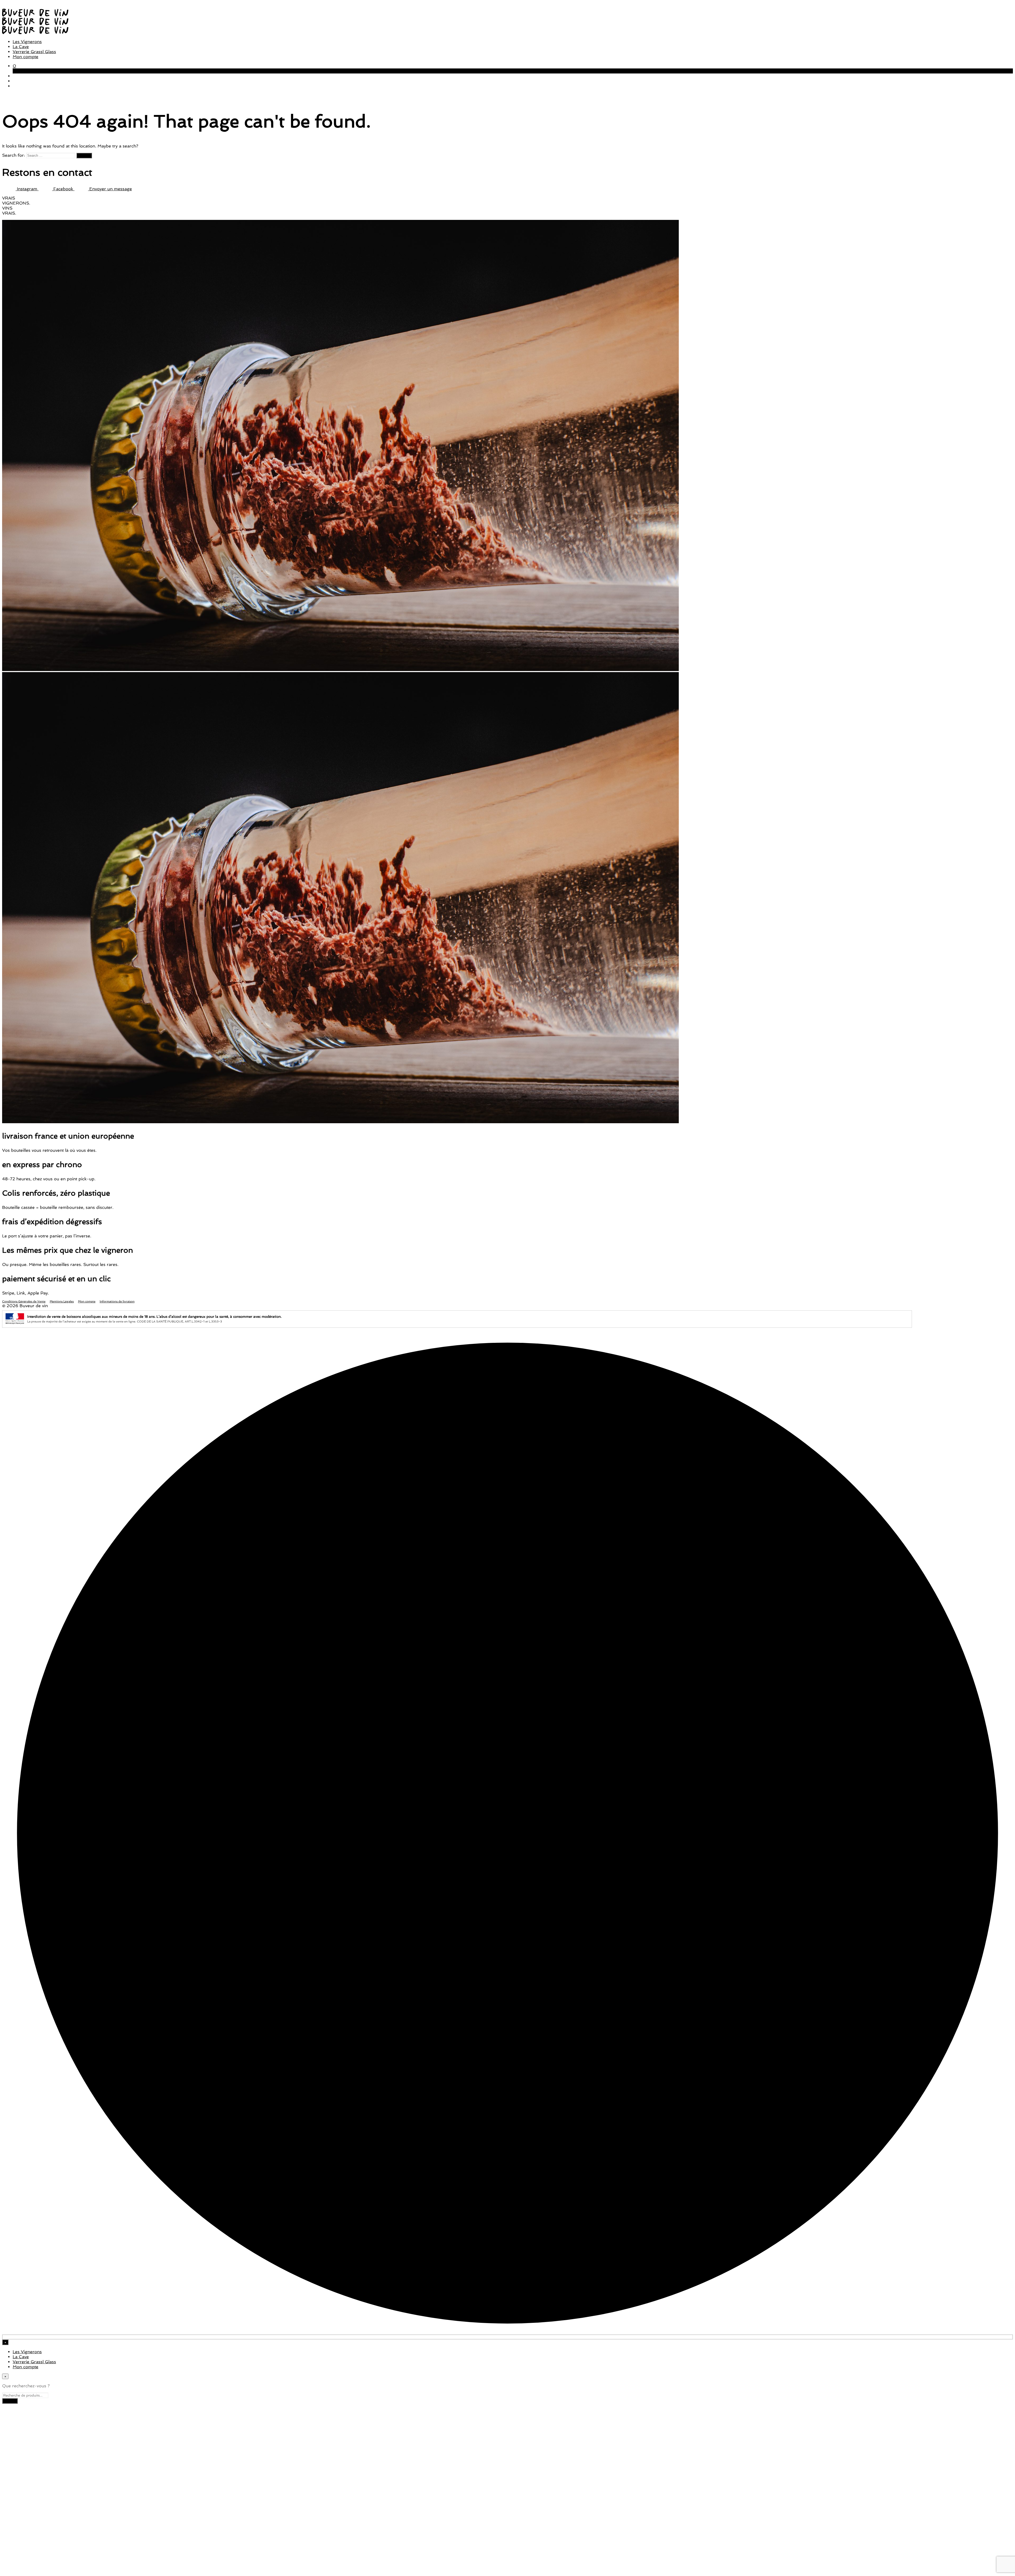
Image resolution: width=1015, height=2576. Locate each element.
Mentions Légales (62, 1301)
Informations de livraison (117, 1301)
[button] (14, 66)
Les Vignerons (27, 42)
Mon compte (26, 57)
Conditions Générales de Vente (24, 1301)
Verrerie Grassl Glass (34, 52)
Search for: (13, 155)
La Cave (21, 47)
